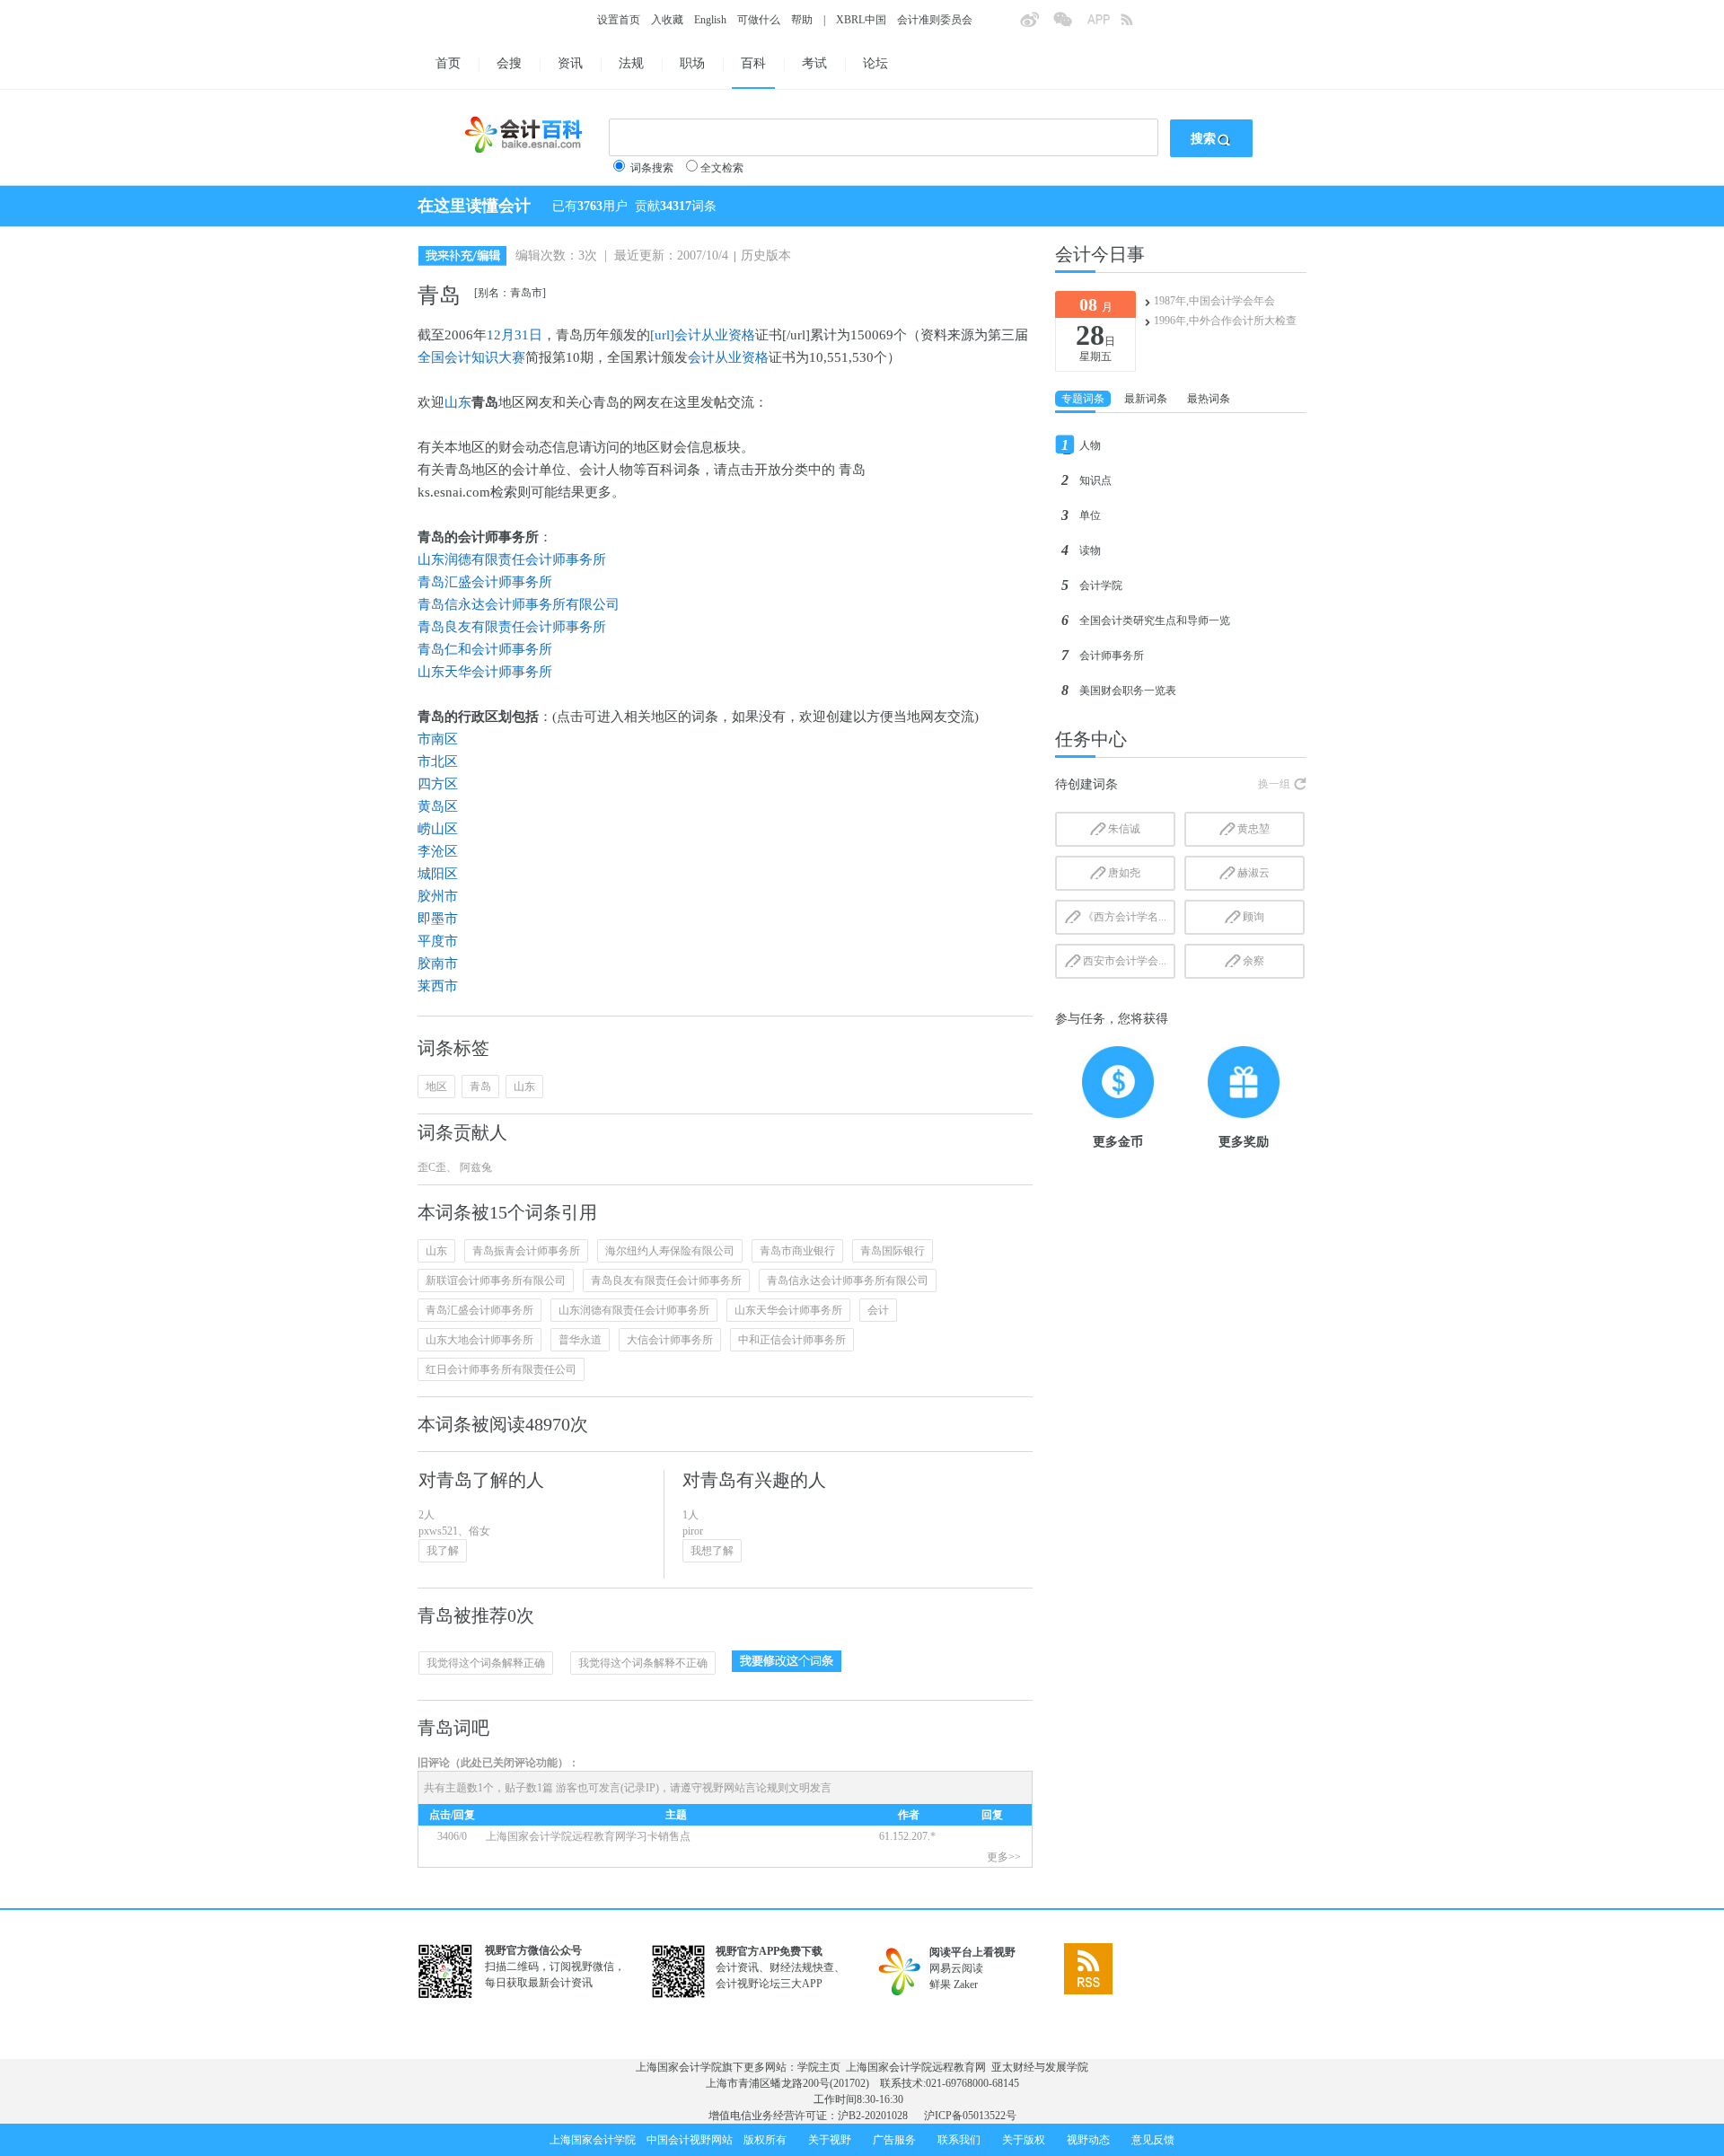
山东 (458, 402)
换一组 (1274, 784)
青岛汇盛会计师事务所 (485, 582)
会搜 (509, 63)
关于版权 (1024, 2140)
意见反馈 (1153, 2140)
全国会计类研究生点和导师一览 (1155, 620)
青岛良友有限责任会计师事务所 (512, 627)
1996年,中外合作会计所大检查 (1225, 321)
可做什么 (759, 20)
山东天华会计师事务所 (485, 672)
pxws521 (438, 1531)
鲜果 (940, 1984)
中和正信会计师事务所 (792, 1340)
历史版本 (766, 255)
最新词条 (1146, 399)
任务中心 (1091, 739)
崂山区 (438, 829)
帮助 (802, 20)
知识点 (1095, 480)
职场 (692, 63)
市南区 (438, 739)
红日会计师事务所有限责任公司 (501, 1369)
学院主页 (819, 2067)
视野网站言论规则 (745, 1788)
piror (693, 1531)
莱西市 (438, 986)
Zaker (966, 1984)
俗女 (479, 1531)
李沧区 (438, 851)
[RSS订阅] (1137, 25)
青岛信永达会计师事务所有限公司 (519, 604)
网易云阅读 (956, 1968)
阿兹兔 (475, 1167)
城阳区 (438, 874)
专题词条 (1083, 399)
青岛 (480, 1087)
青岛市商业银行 (797, 1251)
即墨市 (438, 919)
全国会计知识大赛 (471, 357)
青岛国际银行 (893, 1251)
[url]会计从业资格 (703, 335)
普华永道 (580, 1340)
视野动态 (1088, 2140)
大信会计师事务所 (670, 1340)
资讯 (570, 63)
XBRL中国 (861, 20)
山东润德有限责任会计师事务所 (512, 559)
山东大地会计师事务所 (479, 1340)
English (710, 20)
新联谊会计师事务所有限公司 (496, 1280)
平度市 (438, 941)
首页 (448, 63)
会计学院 (1101, 585)
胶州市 (438, 896)
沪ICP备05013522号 (970, 2116)
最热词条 (1209, 399)
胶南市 (438, 964)
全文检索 (722, 168)
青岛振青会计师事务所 (526, 1251)
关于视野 (830, 2140)
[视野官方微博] (1036, 25)
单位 (1090, 515)
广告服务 (894, 2140)
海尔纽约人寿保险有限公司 (670, 1251)
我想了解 (712, 1551)
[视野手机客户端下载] (1104, 25)
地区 (436, 1087)
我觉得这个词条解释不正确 (643, 1663)
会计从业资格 (728, 357)
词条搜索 (652, 168)
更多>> (1004, 1857)
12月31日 (515, 335)
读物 (1090, 550)
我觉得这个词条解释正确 (486, 1663)
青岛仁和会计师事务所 (485, 649)
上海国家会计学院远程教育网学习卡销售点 (588, 1836)
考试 (814, 63)
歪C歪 (432, 1167)
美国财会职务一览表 (1128, 691)
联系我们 (959, 2140)
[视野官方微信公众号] (1069, 25)
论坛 (875, 63)
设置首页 (619, 20)
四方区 (438, 784)
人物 (1090, 445)
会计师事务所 (1112, 656)
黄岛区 (438, 806)
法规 (631, 63)
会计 (878, 1310)
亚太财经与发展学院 (1040, 2067)
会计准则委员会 (935, 20)
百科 (753, 63)
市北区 (438, 761)
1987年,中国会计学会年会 (1214, 301)
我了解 (443, 1551)
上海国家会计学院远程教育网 (916, 2067)
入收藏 (667, 20)
